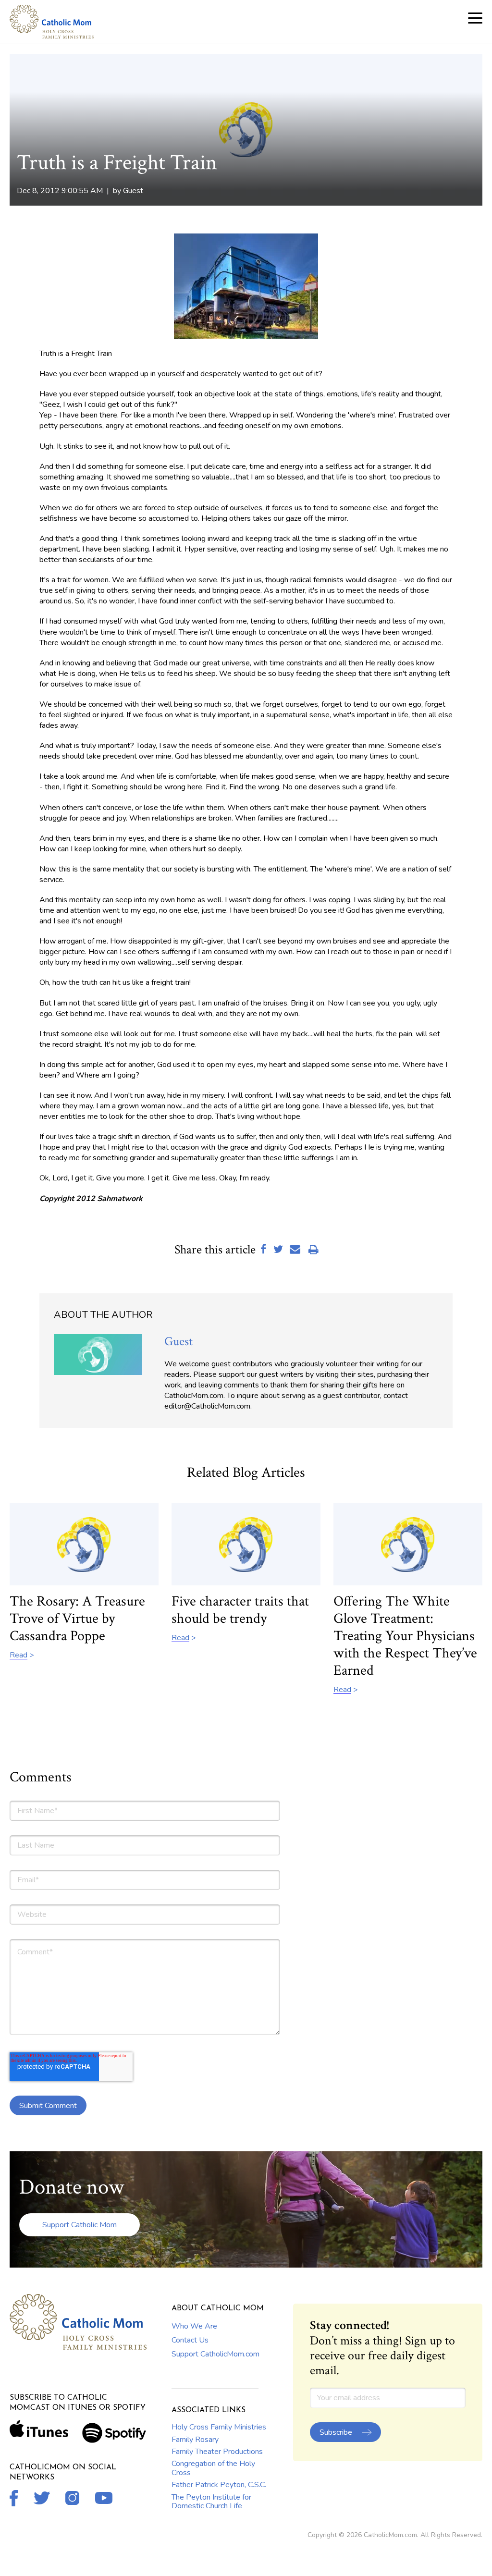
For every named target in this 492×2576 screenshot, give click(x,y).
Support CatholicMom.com (215, 2354)
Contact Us (190, 2340)
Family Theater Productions (217, 2452)
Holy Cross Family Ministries (219, 2427)
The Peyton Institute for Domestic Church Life (211, 2502)
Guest (133, 191)
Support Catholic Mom (80, 2225)
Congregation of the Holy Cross (213, 2468)
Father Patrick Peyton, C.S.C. (219, 2485)
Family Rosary (195, 2440)
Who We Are (194, 2326)
